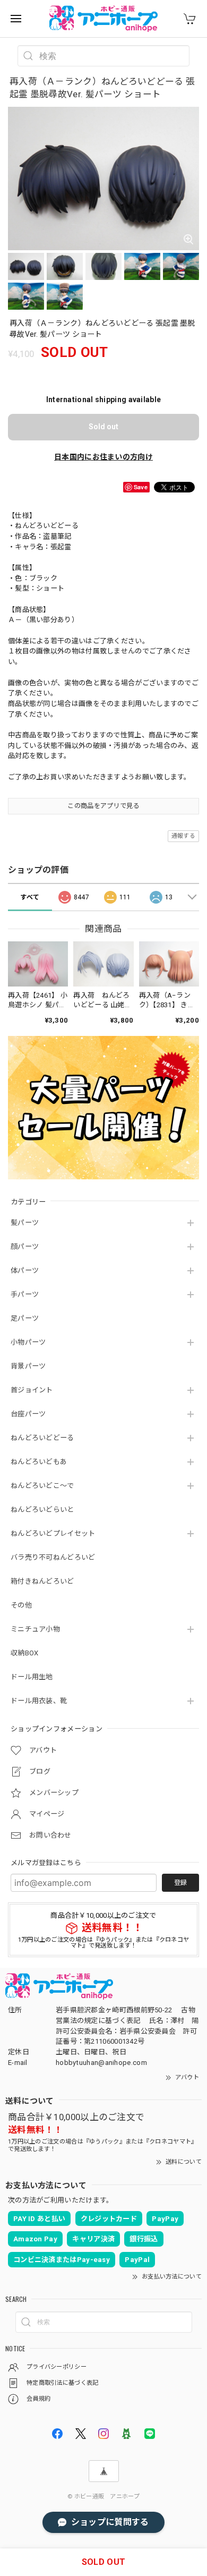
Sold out (103, 427)
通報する (183, 836)
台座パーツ (28, 1414)
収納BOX (25, 1653)
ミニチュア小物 (35, 1629)
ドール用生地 (32, 1677)
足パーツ (25, 1318)
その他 (21, 1605)
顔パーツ (25, 1247)
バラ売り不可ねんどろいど (53, 1557)
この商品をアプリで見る (103, 806)
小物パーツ (28, 1342)
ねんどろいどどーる (42, 1438)
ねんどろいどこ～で (42, 1486)
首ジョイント (32, 1390)
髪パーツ (25, 1223)
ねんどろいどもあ (39, 1462)
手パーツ (25, 1294)
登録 (180, 1883)
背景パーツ (28, 1366)
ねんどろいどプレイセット (53, 1533)
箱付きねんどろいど (42, 1581)
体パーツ (25, 1270)
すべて (30, 897)
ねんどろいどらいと (42, 1510)
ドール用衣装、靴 (39, 1701)
